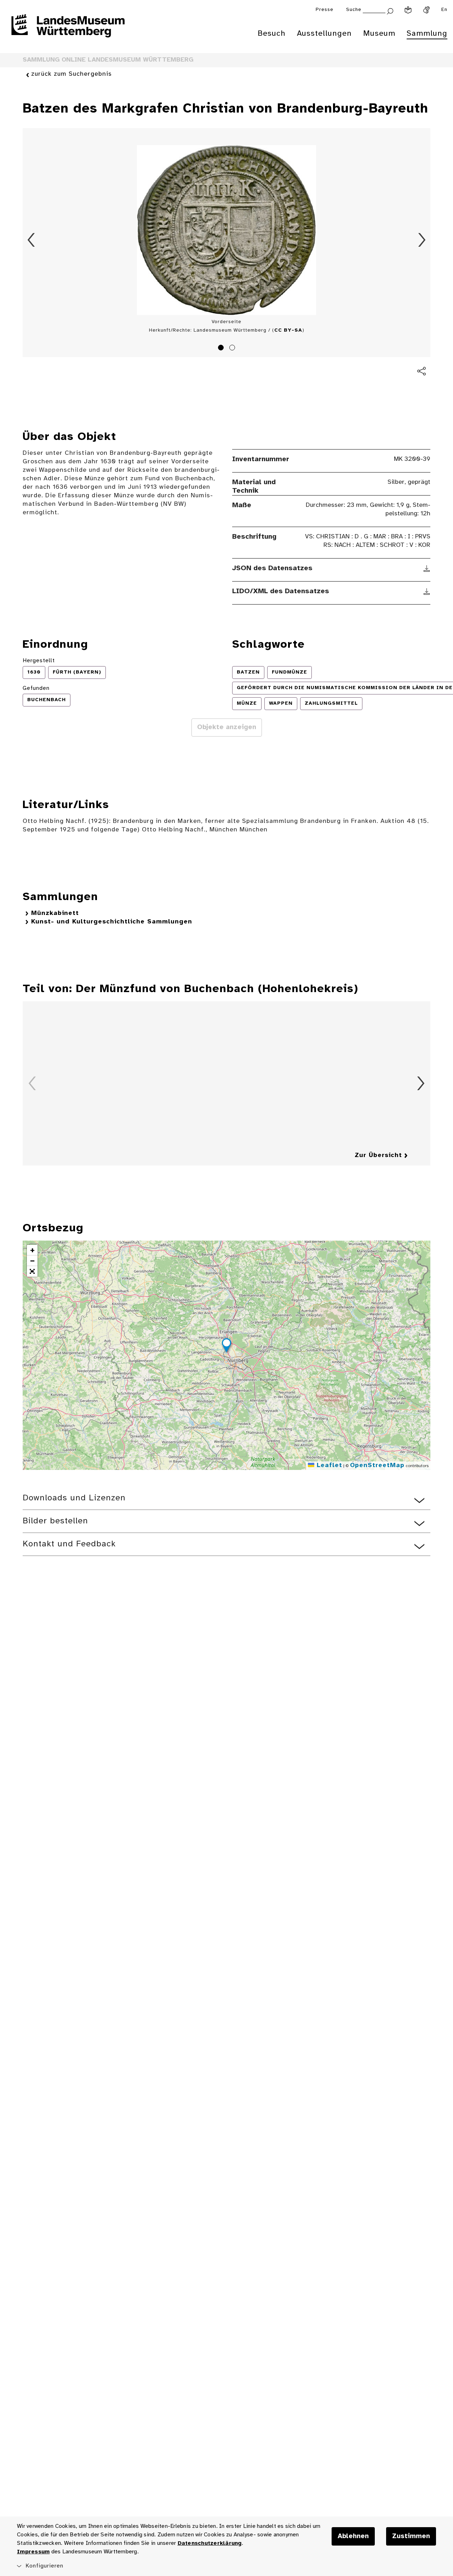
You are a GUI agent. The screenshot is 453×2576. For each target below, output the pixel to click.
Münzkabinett (55, 913)
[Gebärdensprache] (426, 10)
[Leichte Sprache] (408, 10)
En (444, 10)
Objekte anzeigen (227, 727)
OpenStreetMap (377, 1466)
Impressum (33, 2552)
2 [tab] (233, 349)
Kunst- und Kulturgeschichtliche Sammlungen (112, 922)
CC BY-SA (288, 330)
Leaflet (328, 1466)
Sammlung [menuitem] (427, 34)
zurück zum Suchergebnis (71, 74)
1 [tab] (222, 349)
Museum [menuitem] (379, 34)
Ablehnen (353, 2536)
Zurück (31, 240)
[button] (226, 1346)
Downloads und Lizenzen (74, 1498)
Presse (325, 10)
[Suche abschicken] (390, 10)
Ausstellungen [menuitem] (324, 34)
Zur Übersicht (378, 1155)
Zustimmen (411, 2536)
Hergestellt (39, 661)
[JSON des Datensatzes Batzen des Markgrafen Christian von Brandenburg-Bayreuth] (427, 568)
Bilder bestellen (55, 1521)
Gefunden (36, 688)
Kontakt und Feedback (69, 1544)
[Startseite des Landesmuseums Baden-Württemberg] (68, 30)
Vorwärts (422, 240)
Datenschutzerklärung (210, 2543)
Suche (354, 10)
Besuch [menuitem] (272, 34)
